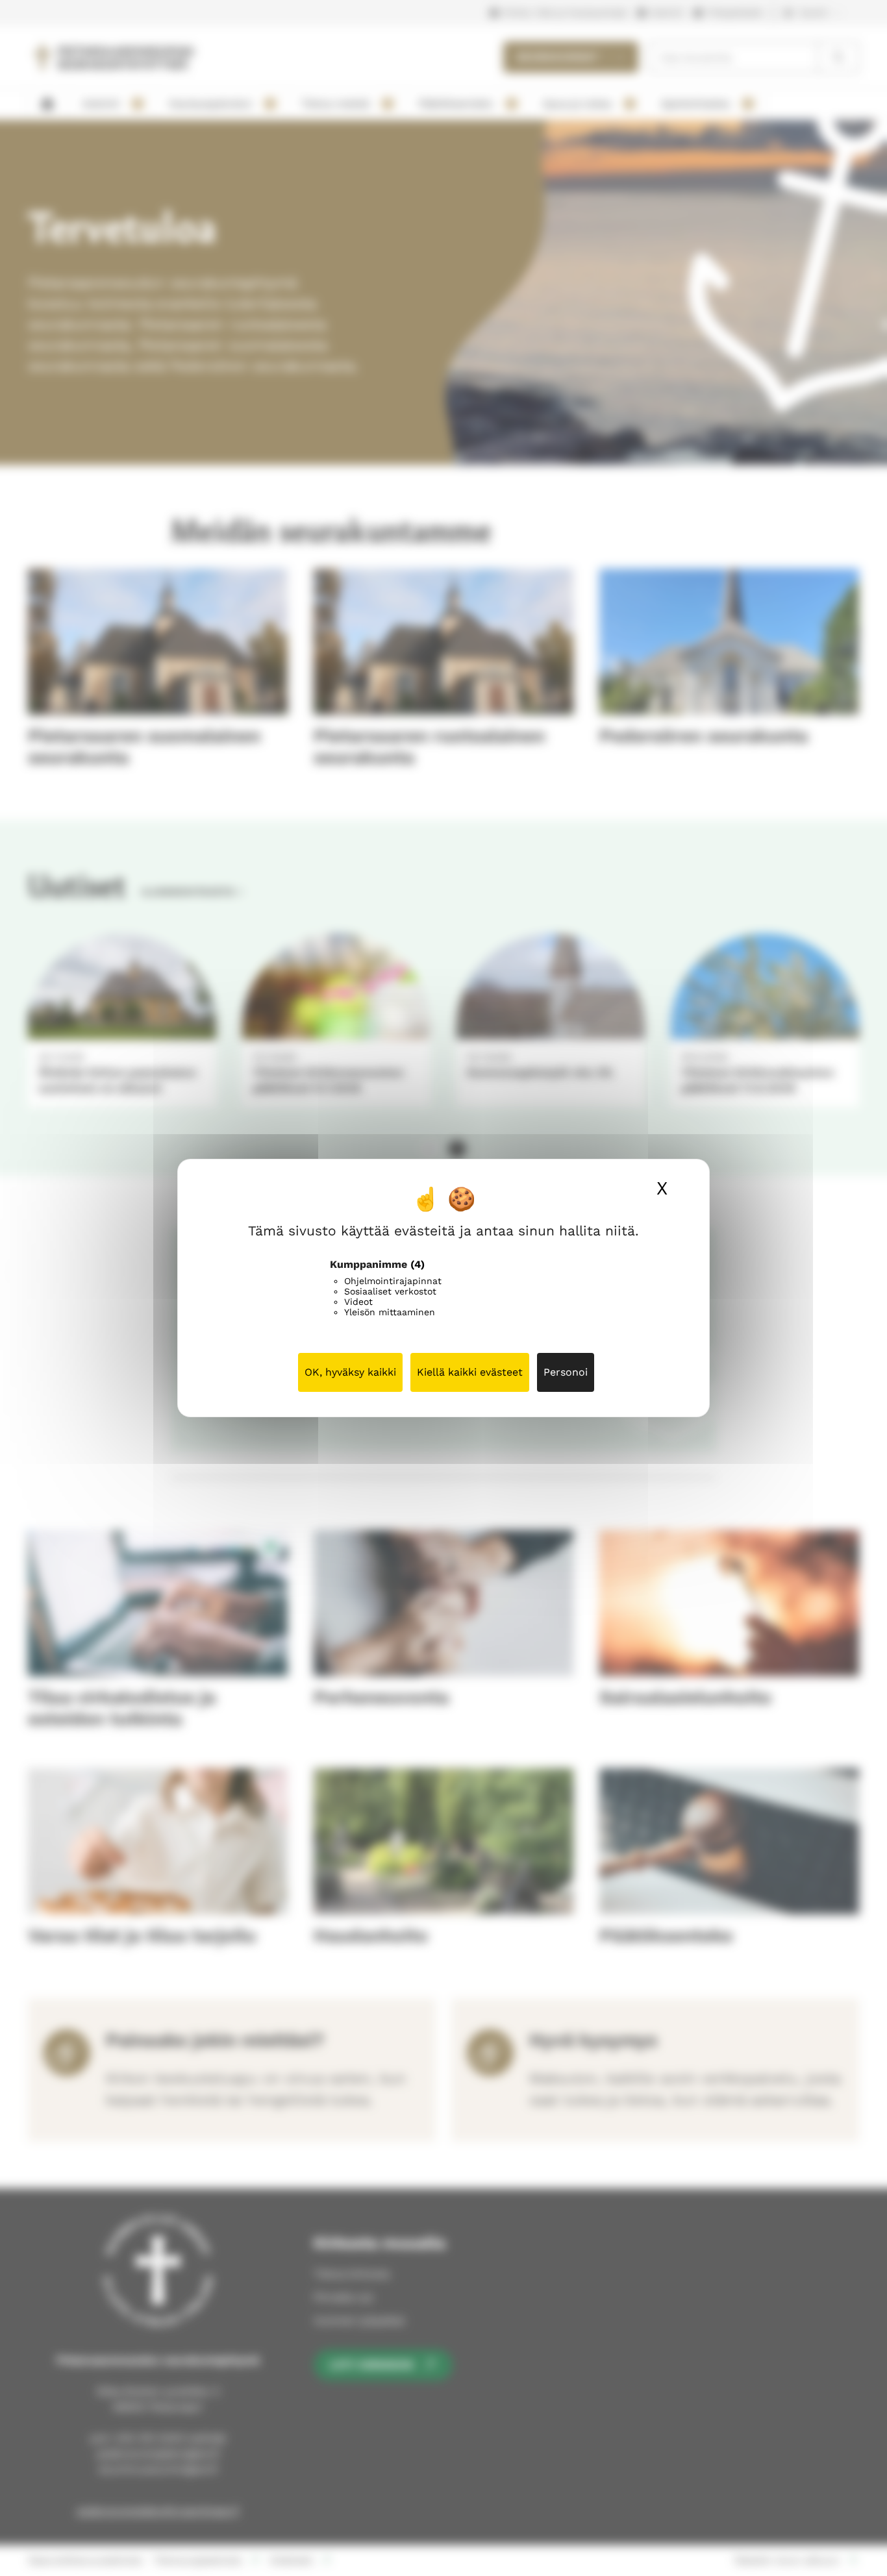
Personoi (566, 1372)
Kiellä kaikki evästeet (470, 1372)
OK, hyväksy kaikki (350, 1372)
